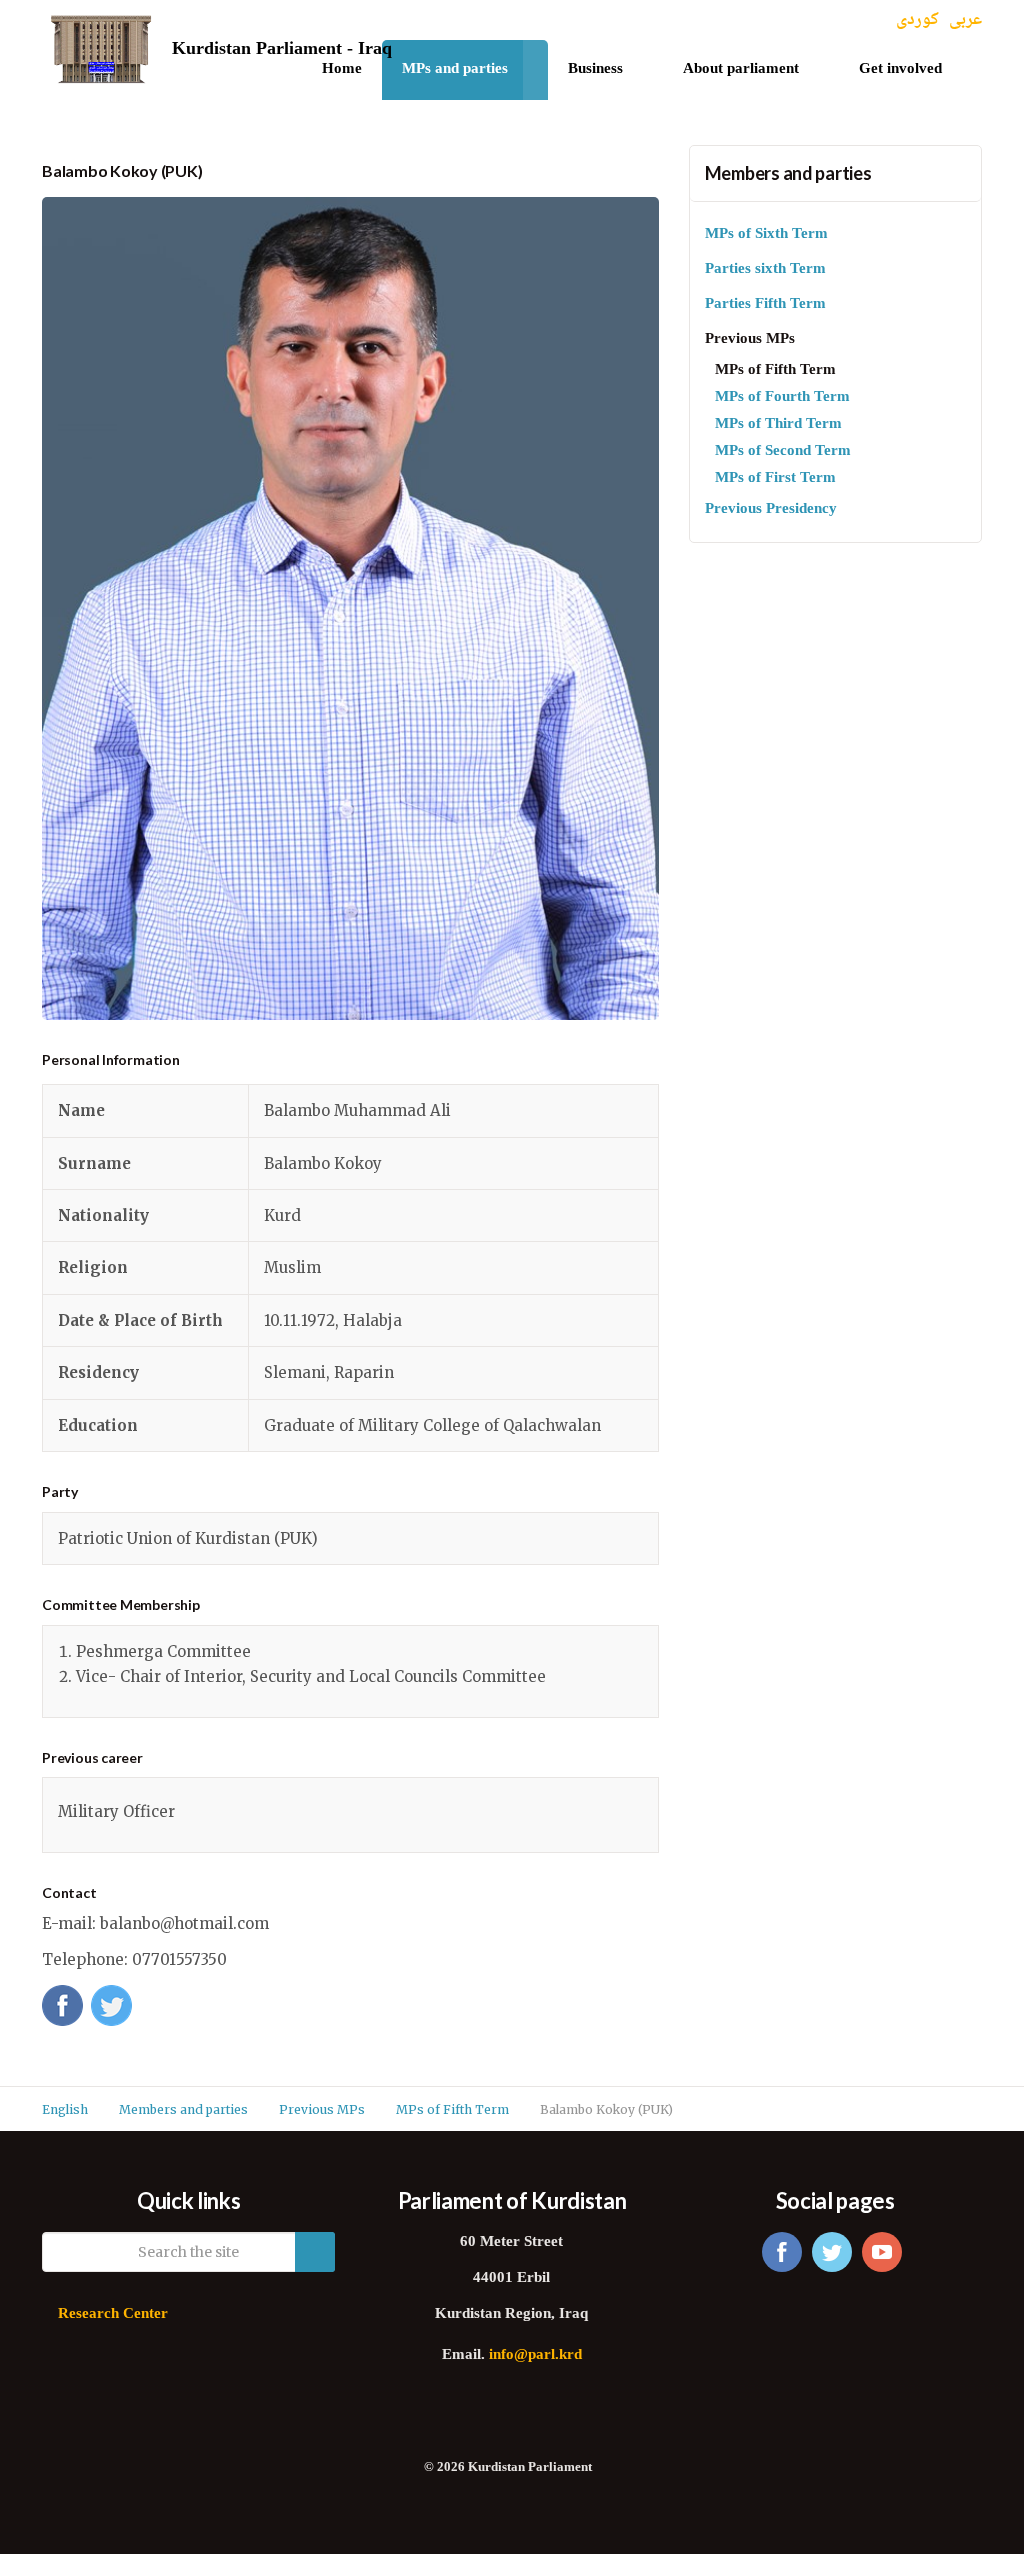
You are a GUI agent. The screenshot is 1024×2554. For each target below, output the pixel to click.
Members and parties (788, 173)
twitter (832, 2252)
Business (595, 69)
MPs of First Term (775, 478)
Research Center (113, 2314)
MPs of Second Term (783, 451)
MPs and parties (455, 69)
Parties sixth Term (765, 269)
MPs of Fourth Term (782, 397)
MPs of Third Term (778, 424)
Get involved (900, 69)
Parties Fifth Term (765, 304)
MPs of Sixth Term (766, 234)
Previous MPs (750, 339)
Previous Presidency (771, 509)
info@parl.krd (535, 2355)
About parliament (741, 69)
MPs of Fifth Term (775, 370)
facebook (782, 2252)
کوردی (917, 20)
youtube (882, 2252)
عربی (965, 20)
